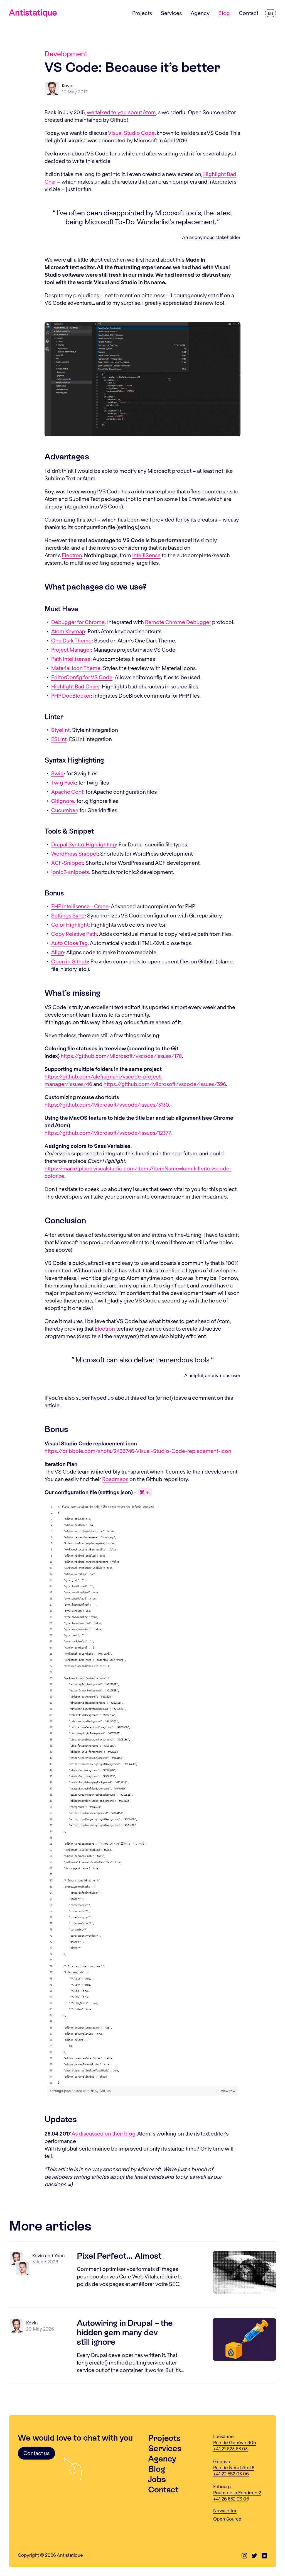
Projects (164, 2438)
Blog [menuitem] (224, 13)
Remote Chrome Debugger (178, 622)
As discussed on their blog (104, 2133)
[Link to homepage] (33, 13)
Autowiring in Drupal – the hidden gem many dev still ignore (125, 2332)
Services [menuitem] (171, 13)
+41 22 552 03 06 (231, 2473)
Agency (162, 2459)
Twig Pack (64, 782)
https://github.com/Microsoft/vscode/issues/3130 (107, 1105)
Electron (72, 555)
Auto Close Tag (69, 943)
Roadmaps (115, 1479)
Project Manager (71, 650)
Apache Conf (67, 792)
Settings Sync (68, 915)
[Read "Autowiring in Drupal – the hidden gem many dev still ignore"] (244, 2339)
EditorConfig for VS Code (82, 677)
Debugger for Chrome (78, 622)
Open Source (227, 2519)
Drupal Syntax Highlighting (84, 844)
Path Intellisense (71, 659)
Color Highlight (70, 925)
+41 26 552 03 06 (231, 2499)
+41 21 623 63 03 (230, 2448)
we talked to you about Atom (121, 112)
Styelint (60, 730)
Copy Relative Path (74, 934)
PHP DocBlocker (71, 696)
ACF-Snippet (67, 863)
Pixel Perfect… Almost (119, 2256)
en (271, 13)
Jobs (157, 2479)
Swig (57, 773)
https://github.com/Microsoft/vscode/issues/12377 (108, 1133)
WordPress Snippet (74, 854)
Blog (157, 2469)
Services (165, 2448)
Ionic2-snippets (70, 872)
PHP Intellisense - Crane (80, 906)
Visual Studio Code (131, 133)
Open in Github (70, 961)
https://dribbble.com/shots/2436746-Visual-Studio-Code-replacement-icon (138, 1451)
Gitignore (63, 801)
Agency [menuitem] (200, 13)
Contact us (36, 2453)
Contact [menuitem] (249, 13)
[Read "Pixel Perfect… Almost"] (244, 2272)
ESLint (59, 739)
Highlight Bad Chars (75, 686)
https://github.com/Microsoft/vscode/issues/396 (165, 1084)
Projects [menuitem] (142, 13)
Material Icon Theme (76, 668)
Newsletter (225, 2510)
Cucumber (64, 810)
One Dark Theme (71, 640)
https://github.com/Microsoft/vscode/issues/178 (121, 1056)
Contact (163, 2489)
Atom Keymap (68, 631)
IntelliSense (146, 555)
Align (58, 952)
